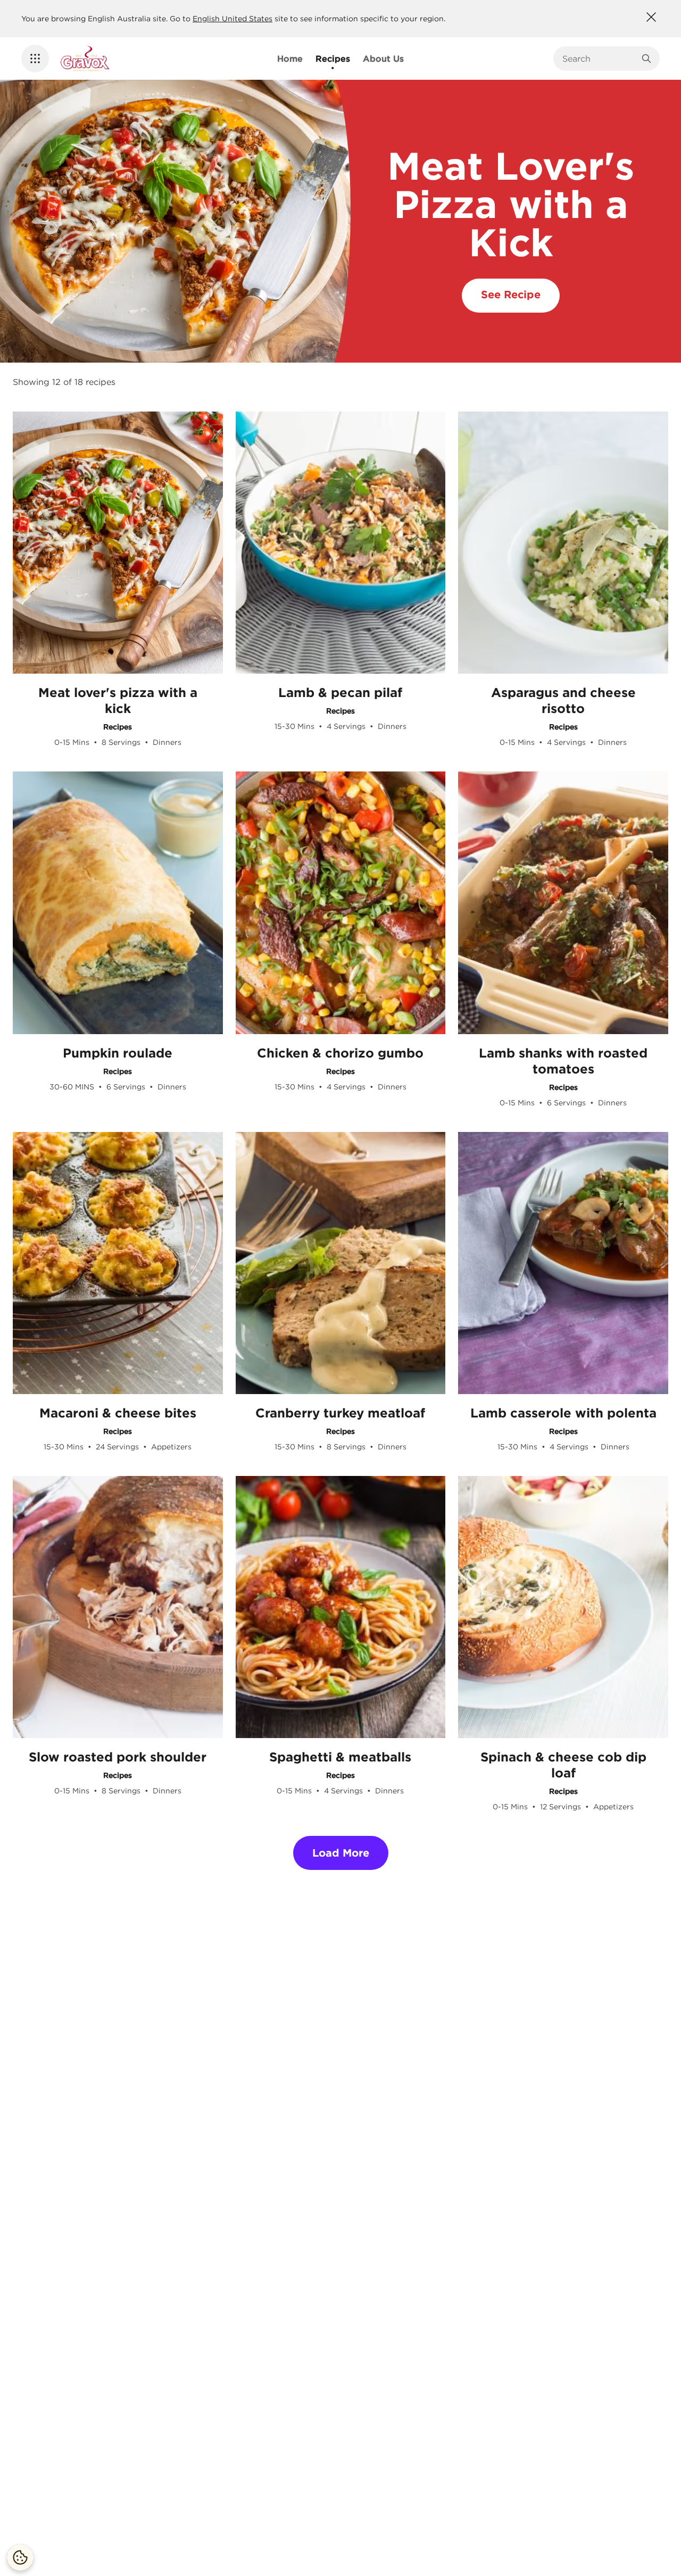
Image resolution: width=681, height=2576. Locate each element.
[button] (35, 58)
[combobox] (599, 58)
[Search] (646, 58)
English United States (232, 19)
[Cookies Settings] (20, 2557)
